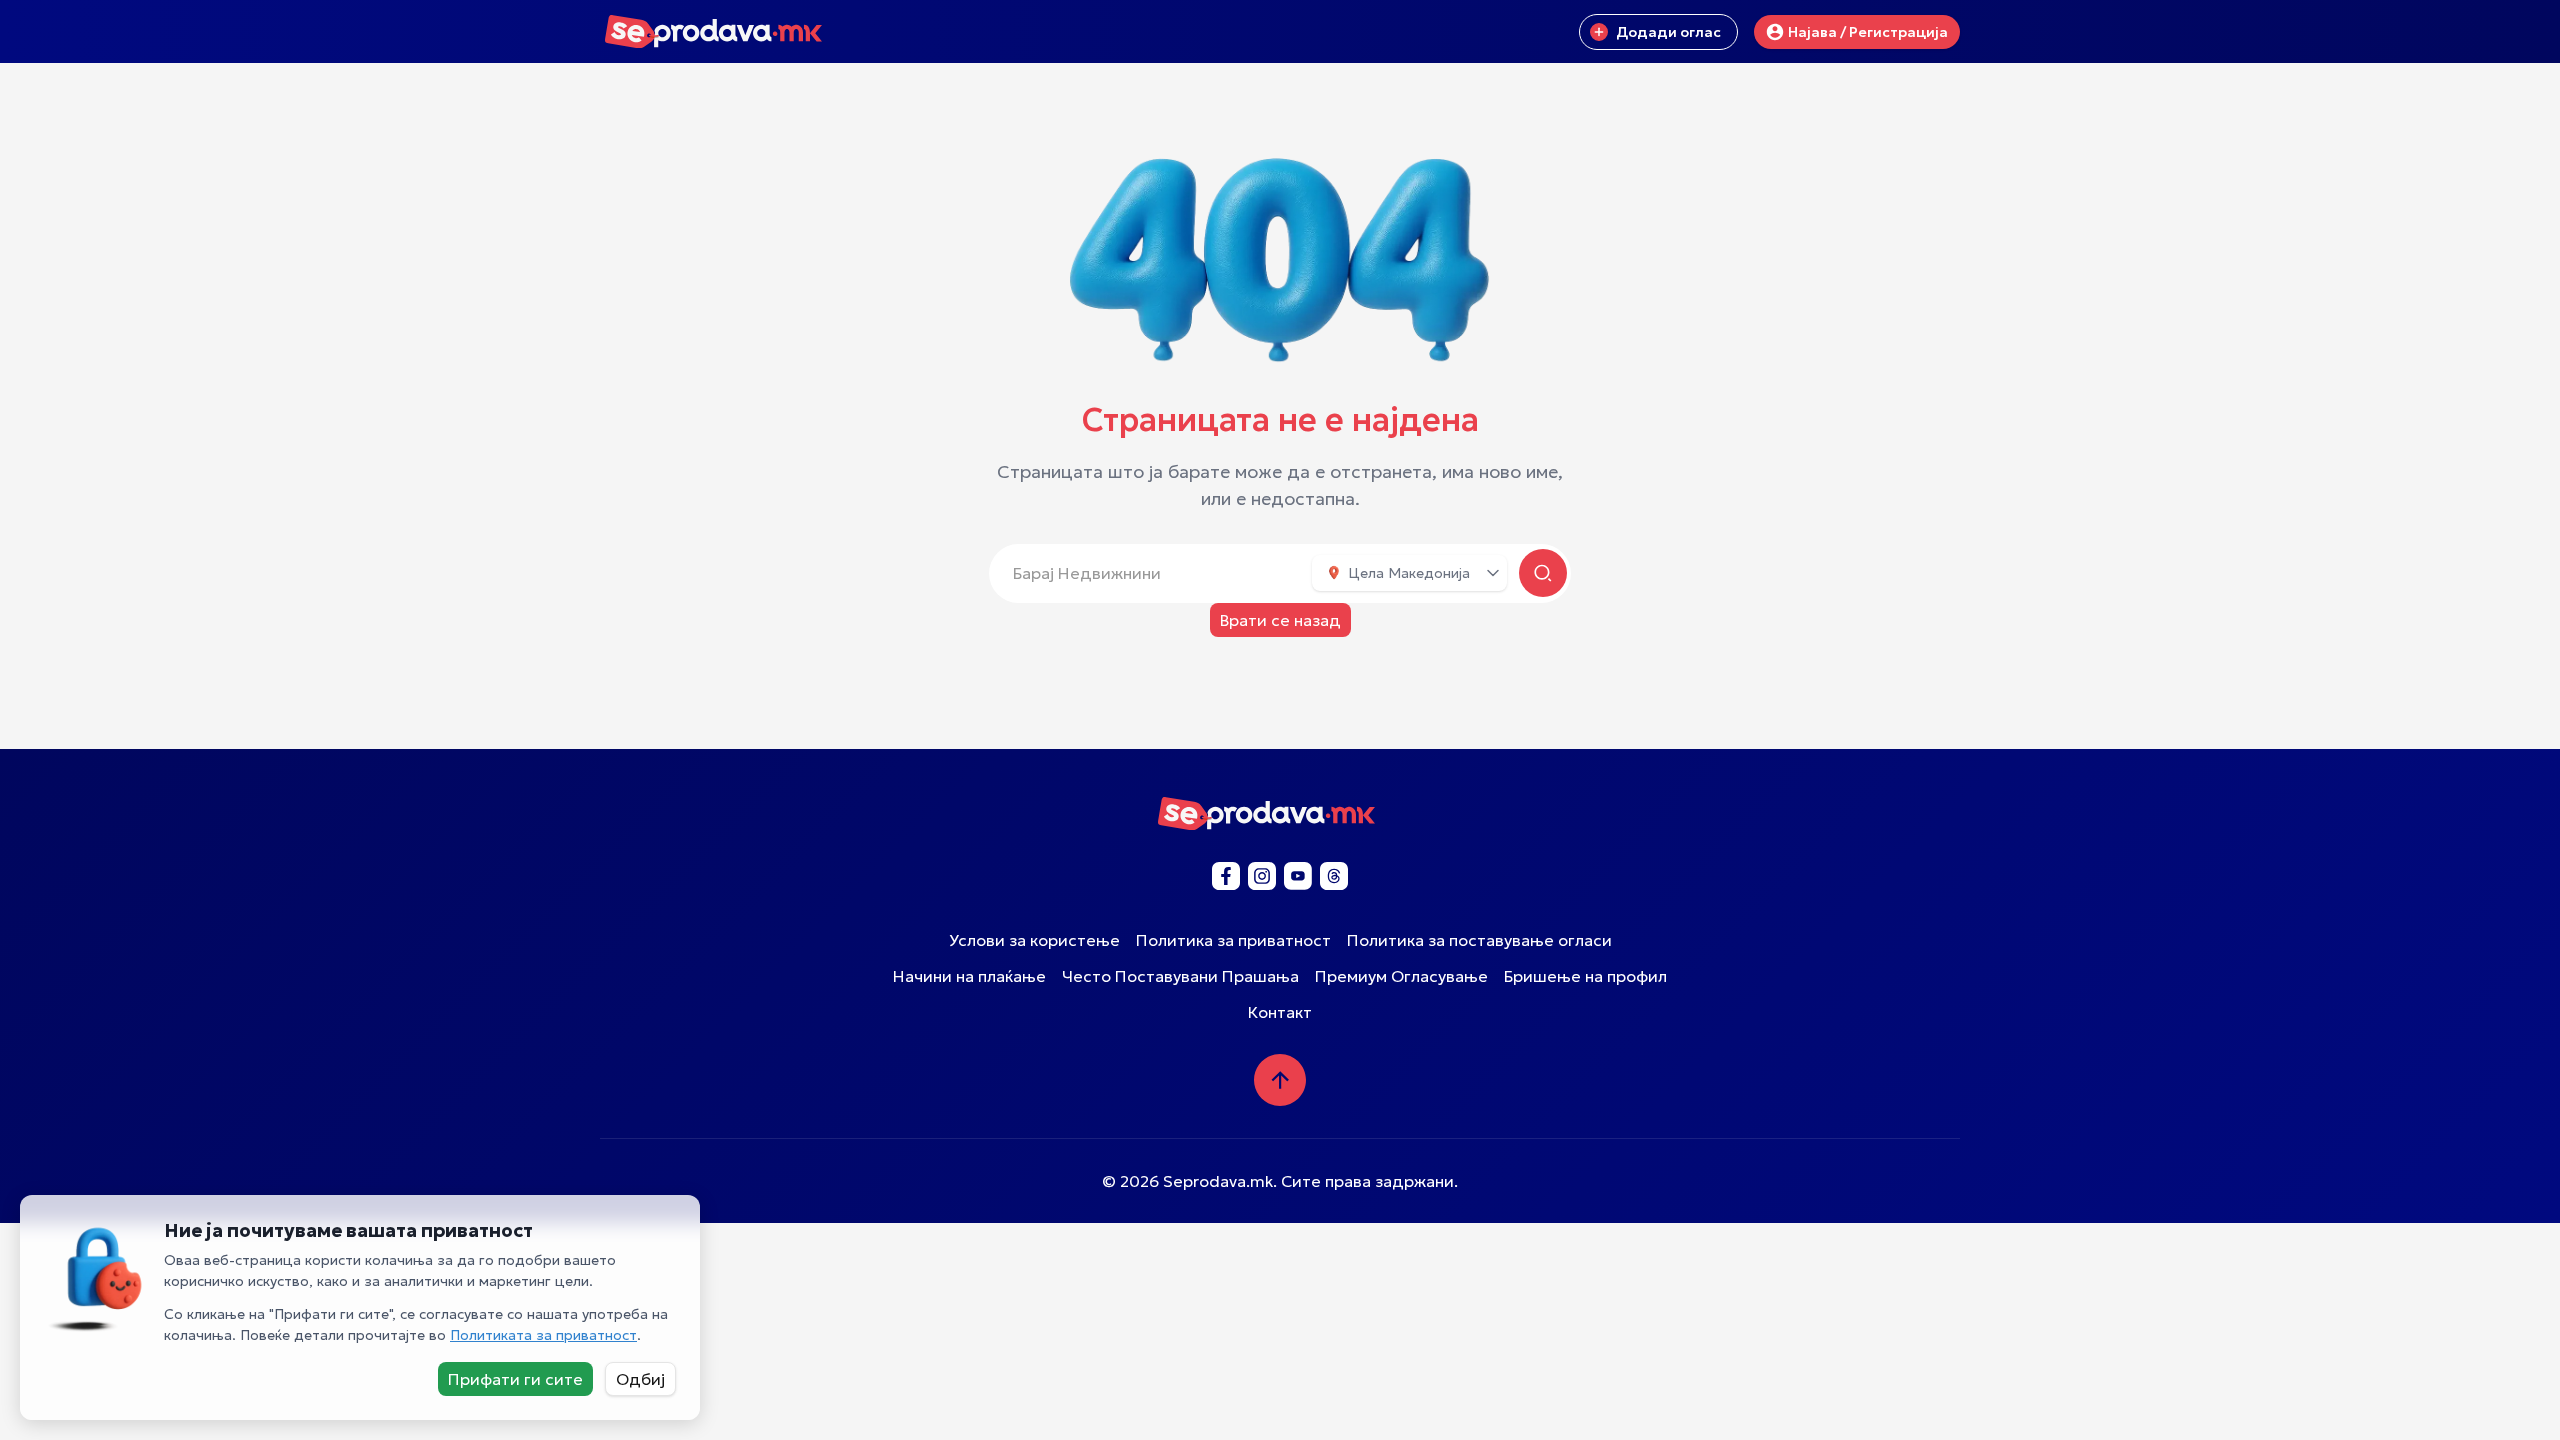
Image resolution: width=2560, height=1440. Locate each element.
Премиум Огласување (1401, 976)
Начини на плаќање (969, 976)
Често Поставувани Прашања (1180, 976)
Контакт (1280, 1012)
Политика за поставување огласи (1479, 940)
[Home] (727, 34)
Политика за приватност (1233, 940)
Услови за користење (1034, 940)
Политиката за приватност (543, 1335)
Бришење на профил (1585, 976)
